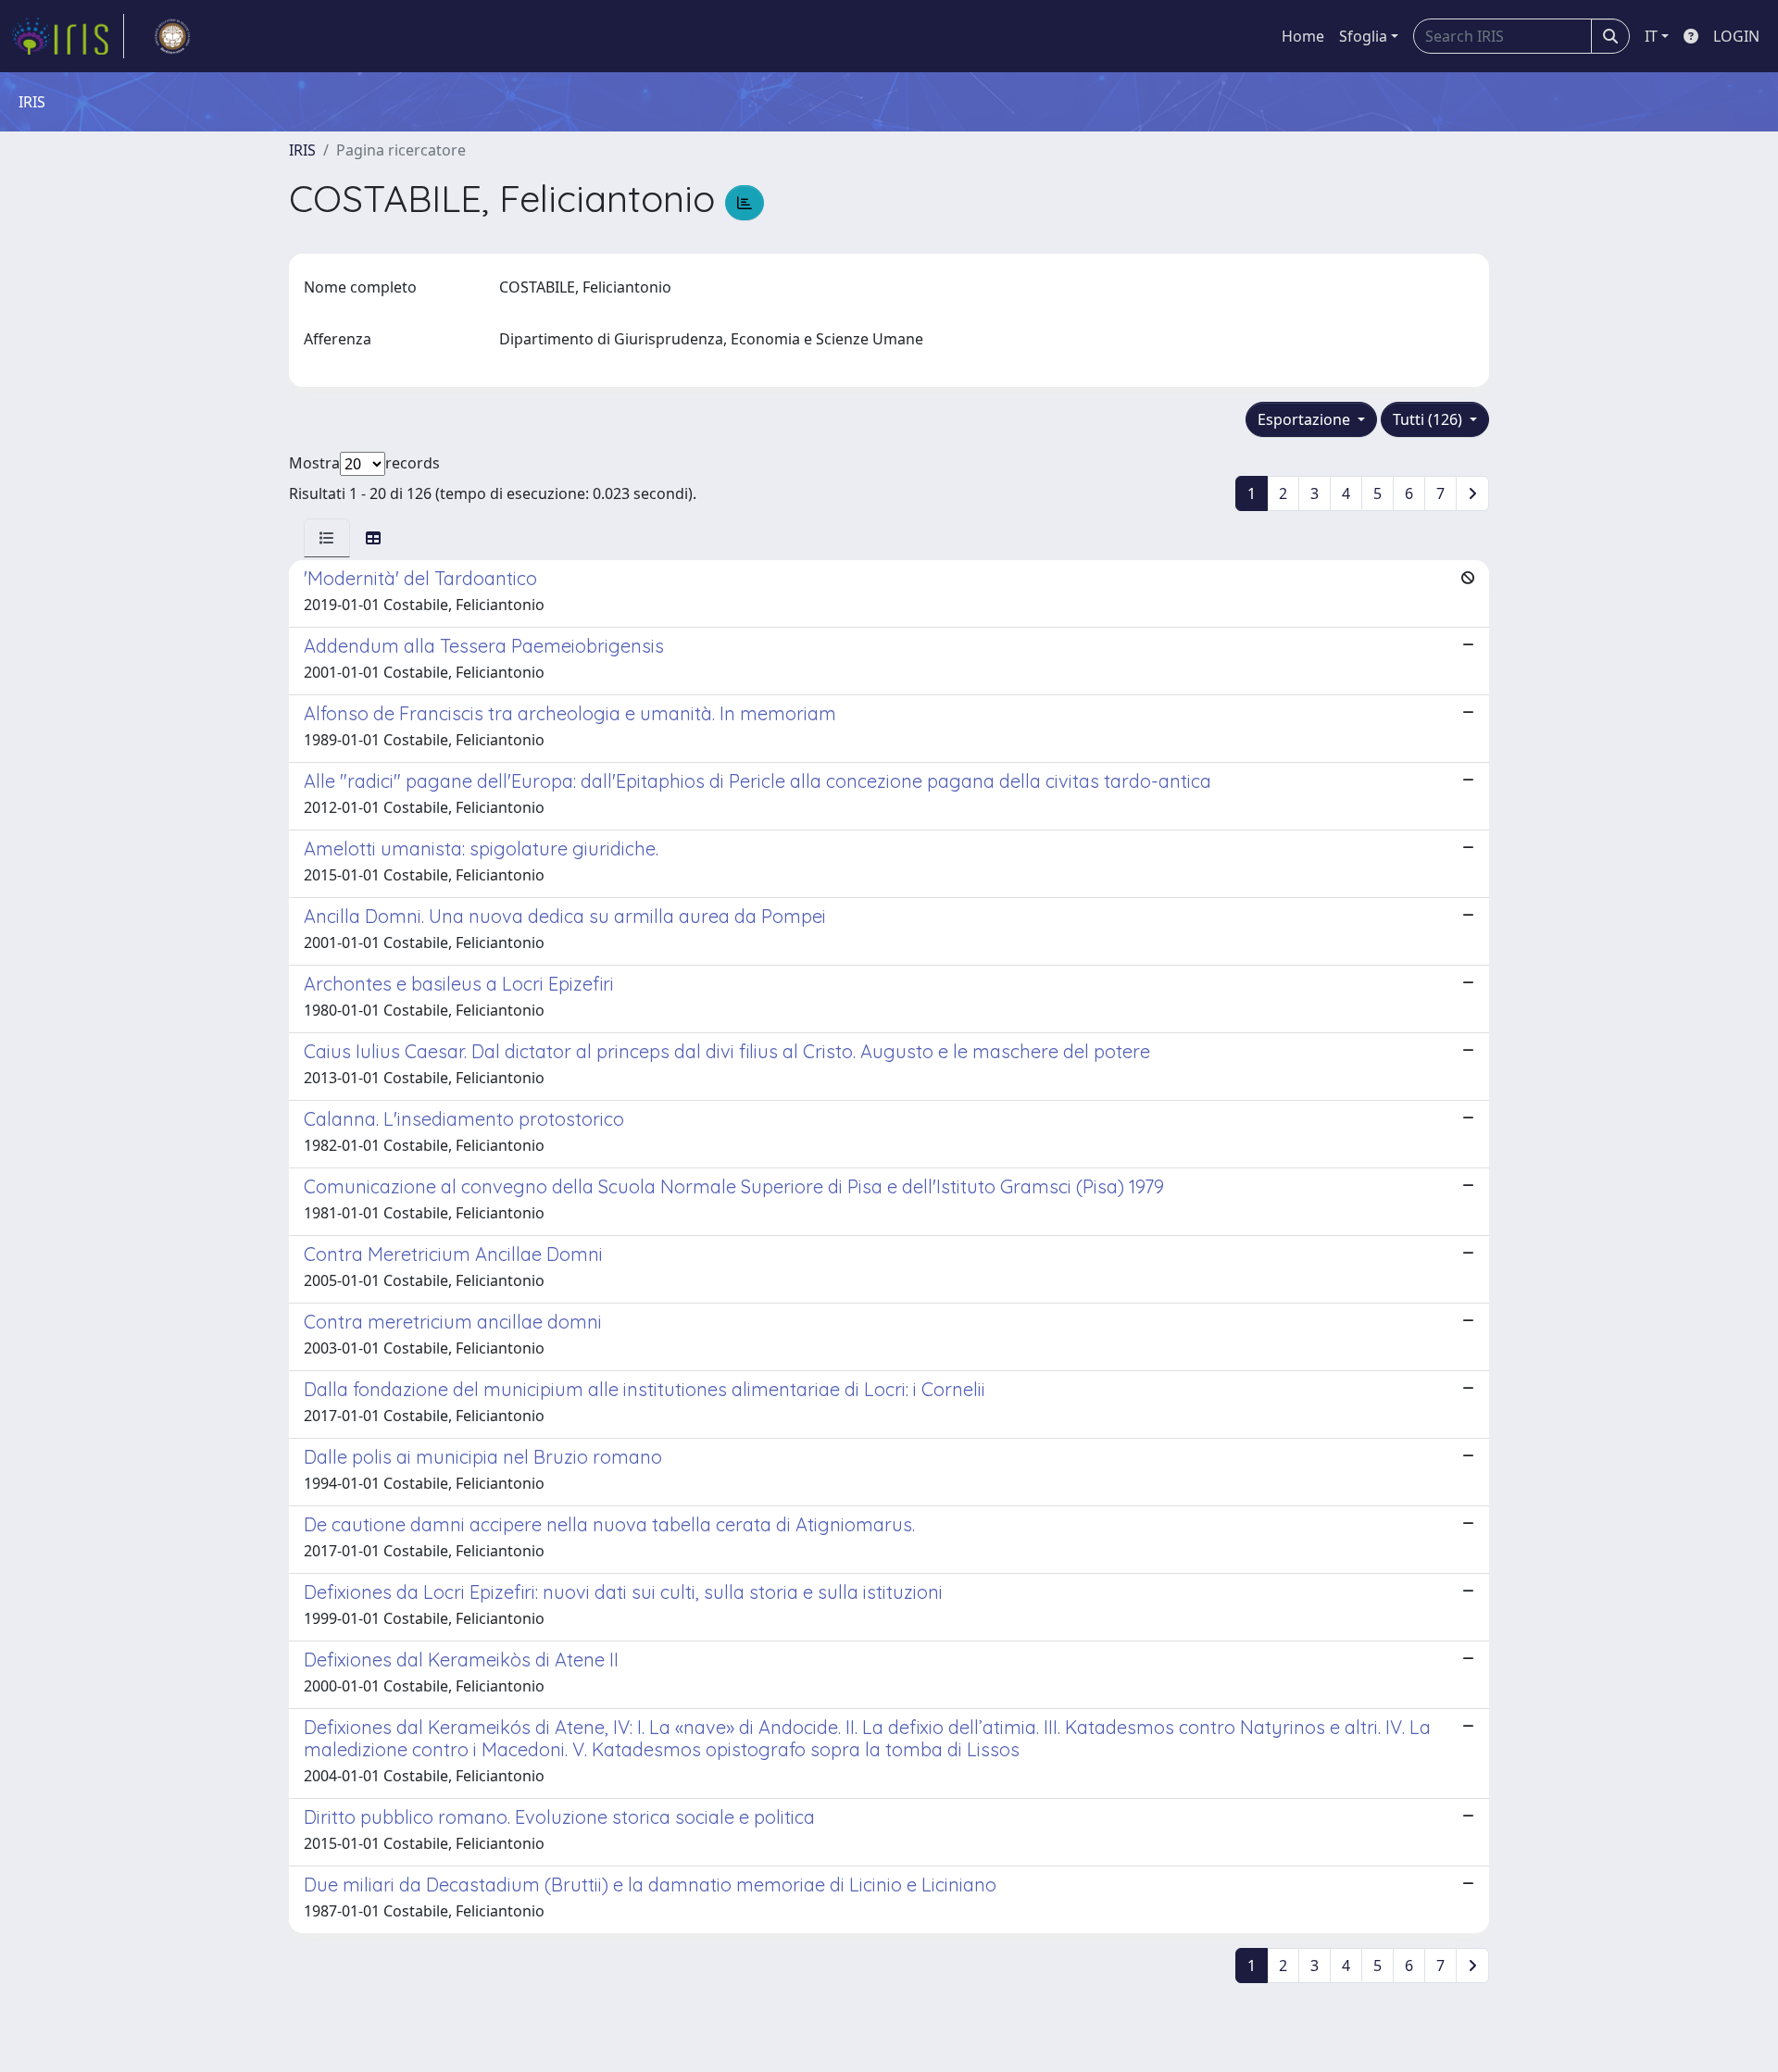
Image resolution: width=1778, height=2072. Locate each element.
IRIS (302, 150)
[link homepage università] (172, 36)
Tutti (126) (1429, 419)
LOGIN (1736, 36)
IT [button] (1651, 36)
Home (1303, 36)
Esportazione (1306, 419)
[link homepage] (68, 36)
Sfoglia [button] (1363, 36)
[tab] (327, 538)
